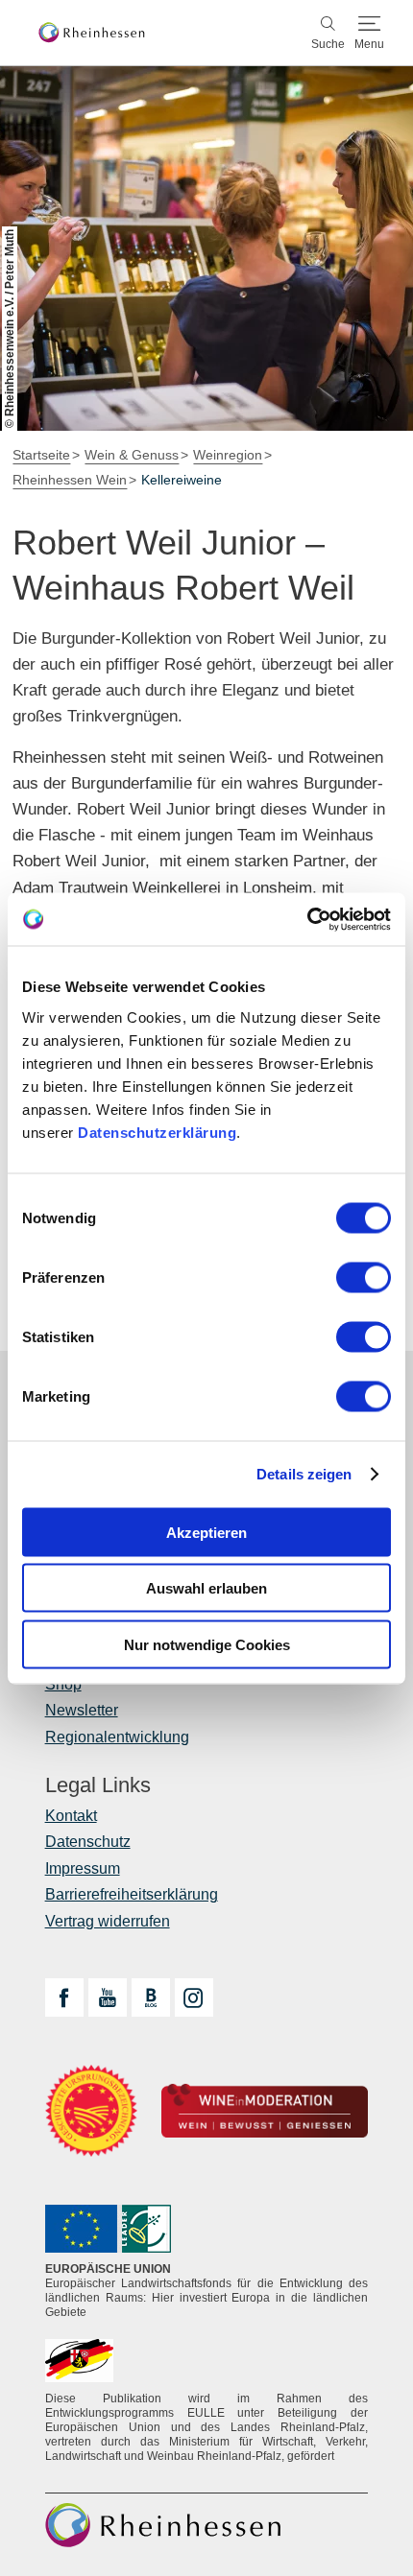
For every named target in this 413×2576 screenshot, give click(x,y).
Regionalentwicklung (117, 1737)
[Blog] (151, 1997)
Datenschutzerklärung (157, 1132)
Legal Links (98, 1785)
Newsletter (82, 1710)
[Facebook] (64, 1997)
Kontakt (71, 1816)
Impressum (83, 1868)
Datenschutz (88, 1842)
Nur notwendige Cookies (207, 1644)
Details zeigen (304, 1474)
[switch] (364, 1277)
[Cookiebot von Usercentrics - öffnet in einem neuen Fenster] (307, 919)
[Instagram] (194, 1997)
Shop (63, 1684)
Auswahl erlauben (206, 1588)
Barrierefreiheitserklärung (132, 1894)
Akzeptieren (206, 1532)
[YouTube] (108, 1997)
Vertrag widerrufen (108, 1921)
